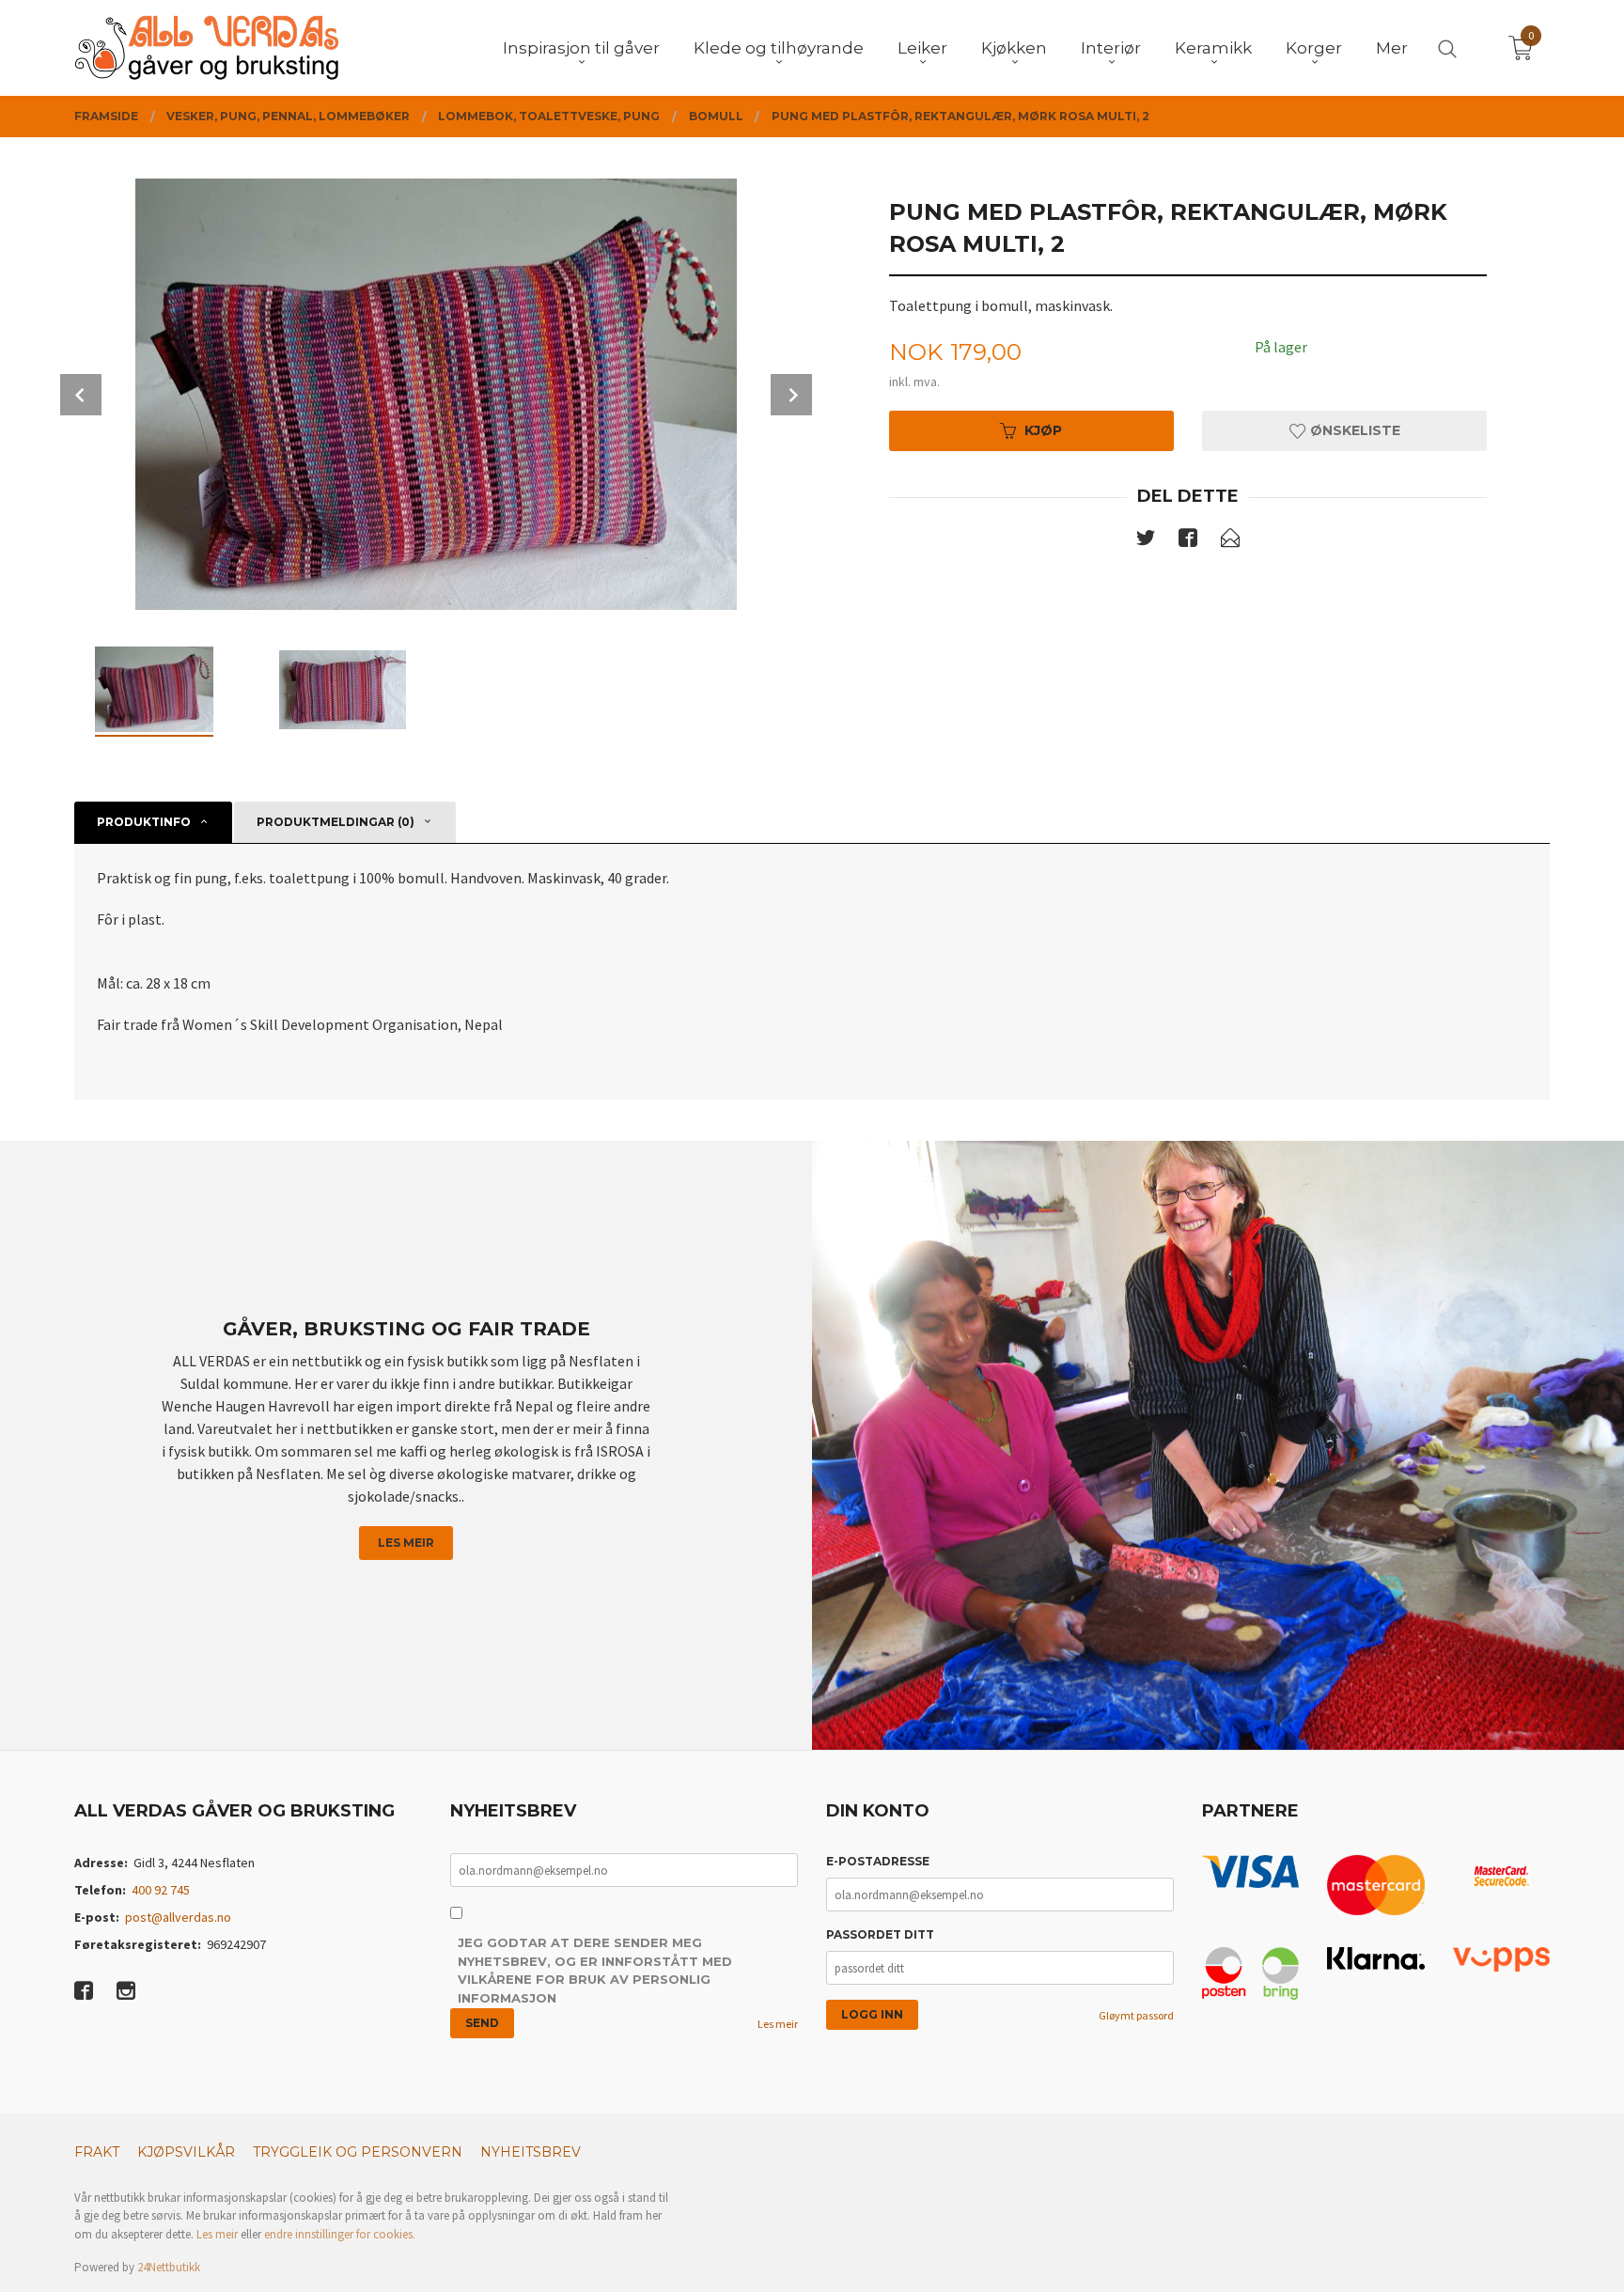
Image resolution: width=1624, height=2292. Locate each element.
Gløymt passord (1136, 2015)
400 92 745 (161, 1890)
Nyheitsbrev (531, 2152)
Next (791, 395)
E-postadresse (878, 1861)
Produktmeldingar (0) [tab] (336, 822)
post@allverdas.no (178, 1917)
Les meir (406, 1543)
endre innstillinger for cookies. (340, 2234)
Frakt (97, 2152)
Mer (1392, 48)
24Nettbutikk (169, 2267)
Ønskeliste (1353, 430)
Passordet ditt (880, 1934)
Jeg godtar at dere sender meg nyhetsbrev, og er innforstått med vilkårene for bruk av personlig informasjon (595, 1970)
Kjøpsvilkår (186, 2152)
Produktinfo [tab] (144, 822)
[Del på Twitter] (1146, 541)
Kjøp (1043, 430)
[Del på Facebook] (1188, 541)
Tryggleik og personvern (358, 2152)
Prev (81, 395)
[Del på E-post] (1230, 541)
